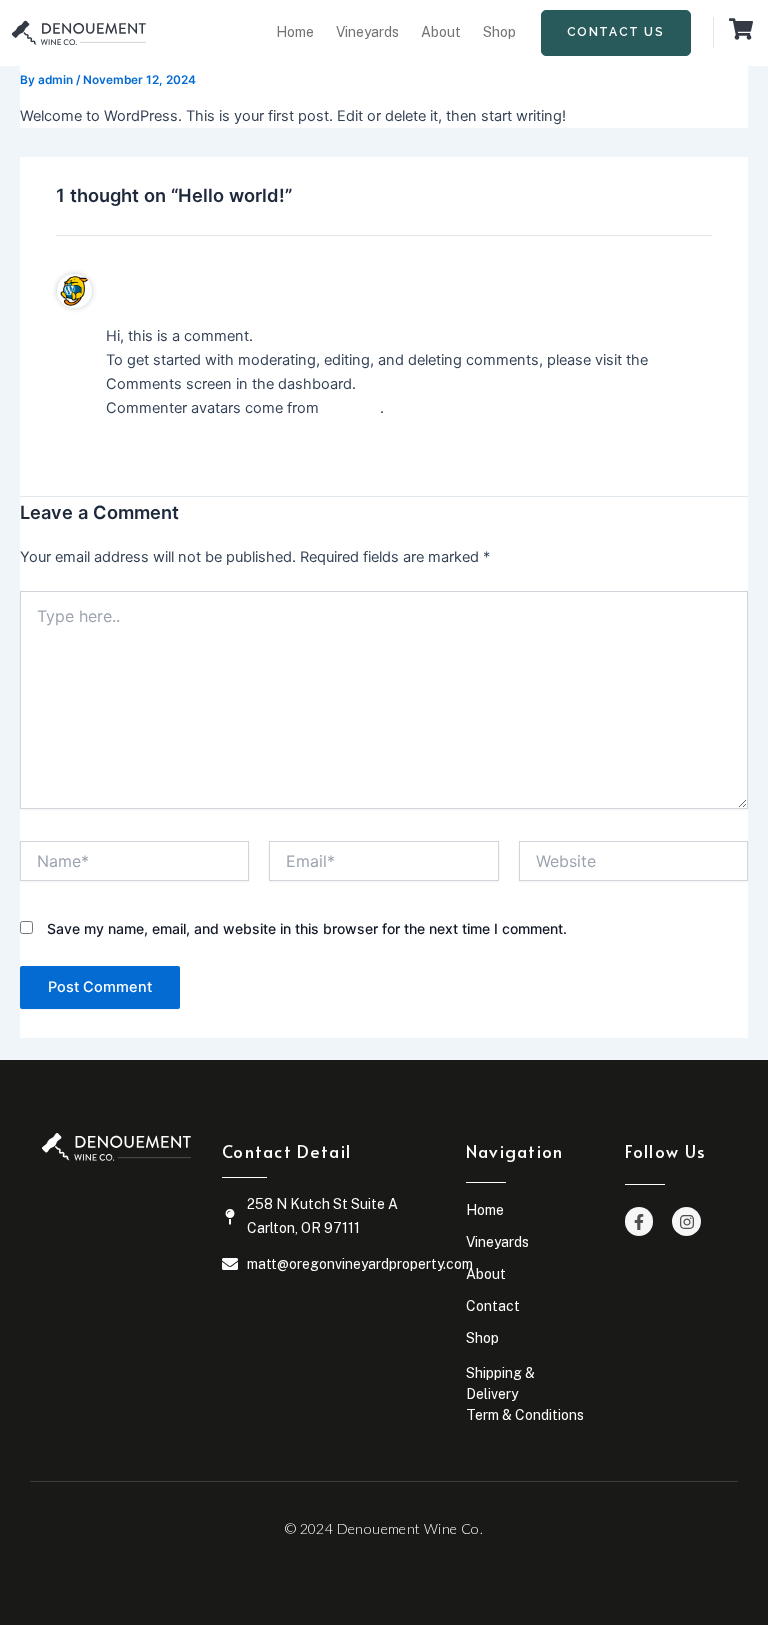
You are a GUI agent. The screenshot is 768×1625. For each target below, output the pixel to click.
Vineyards (367, 32)
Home (295, 32)
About (441, 32)
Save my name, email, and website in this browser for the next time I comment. (307, 928)
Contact (493, 1306)
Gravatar (351, 408)
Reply (133, 447)
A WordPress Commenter (193, 290)
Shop (499, 32)
